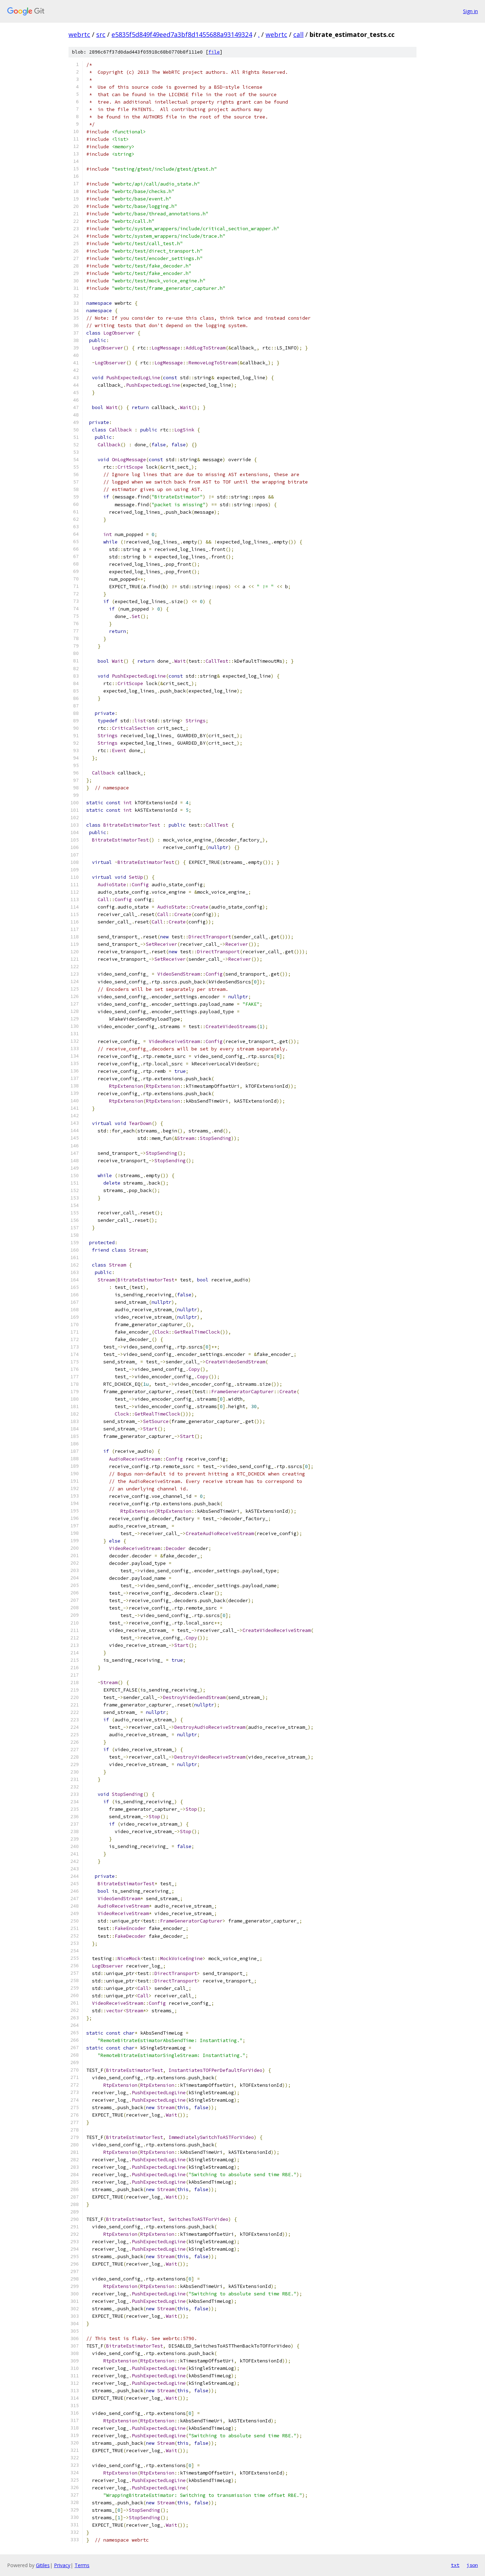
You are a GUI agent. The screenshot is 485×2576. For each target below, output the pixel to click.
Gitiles (43, 2565)
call (298, 34)
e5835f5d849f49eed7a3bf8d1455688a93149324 (182, 34)
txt (455, 2565)
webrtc (79, 34)
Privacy (62, 2565)
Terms (82, 2565)
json (472, 2565)
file (214, 52)
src (101, 34)
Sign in (470, 11)
